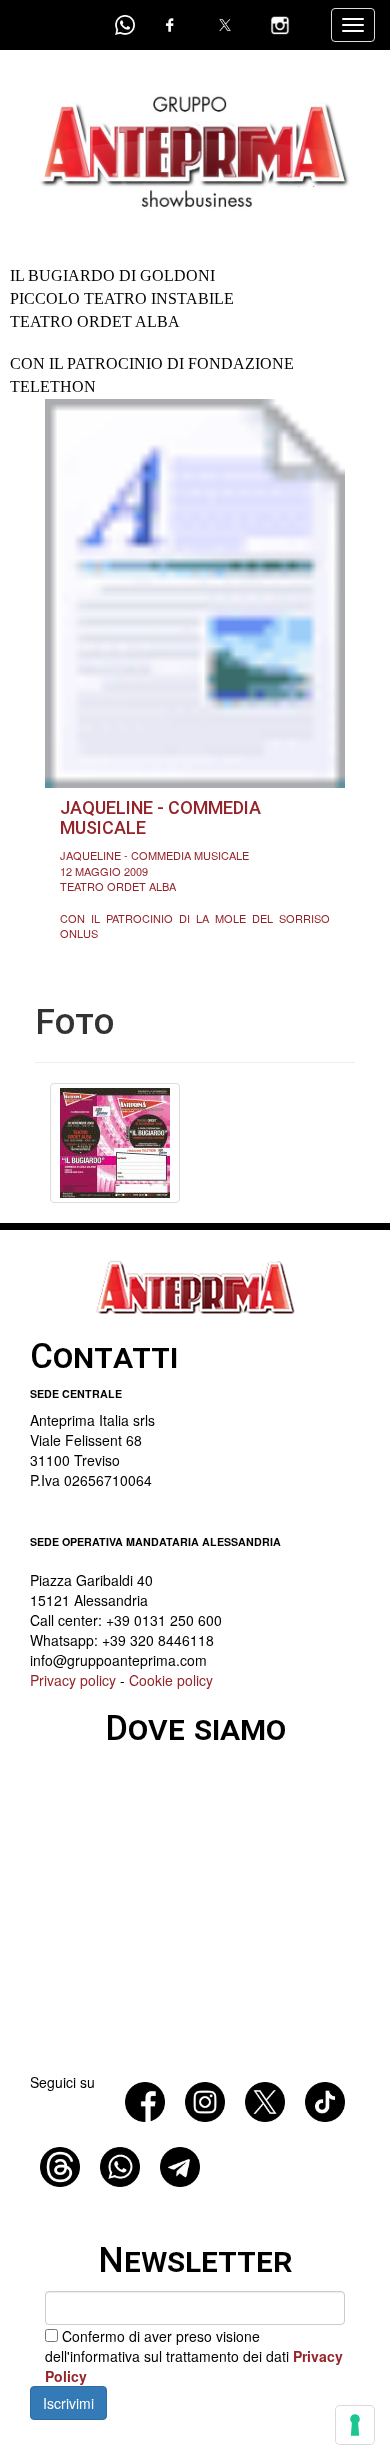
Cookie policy (171, 1680)
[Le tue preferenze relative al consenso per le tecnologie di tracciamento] (355, 2425)
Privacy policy (73, 1680)
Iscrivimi (68, 2403)
